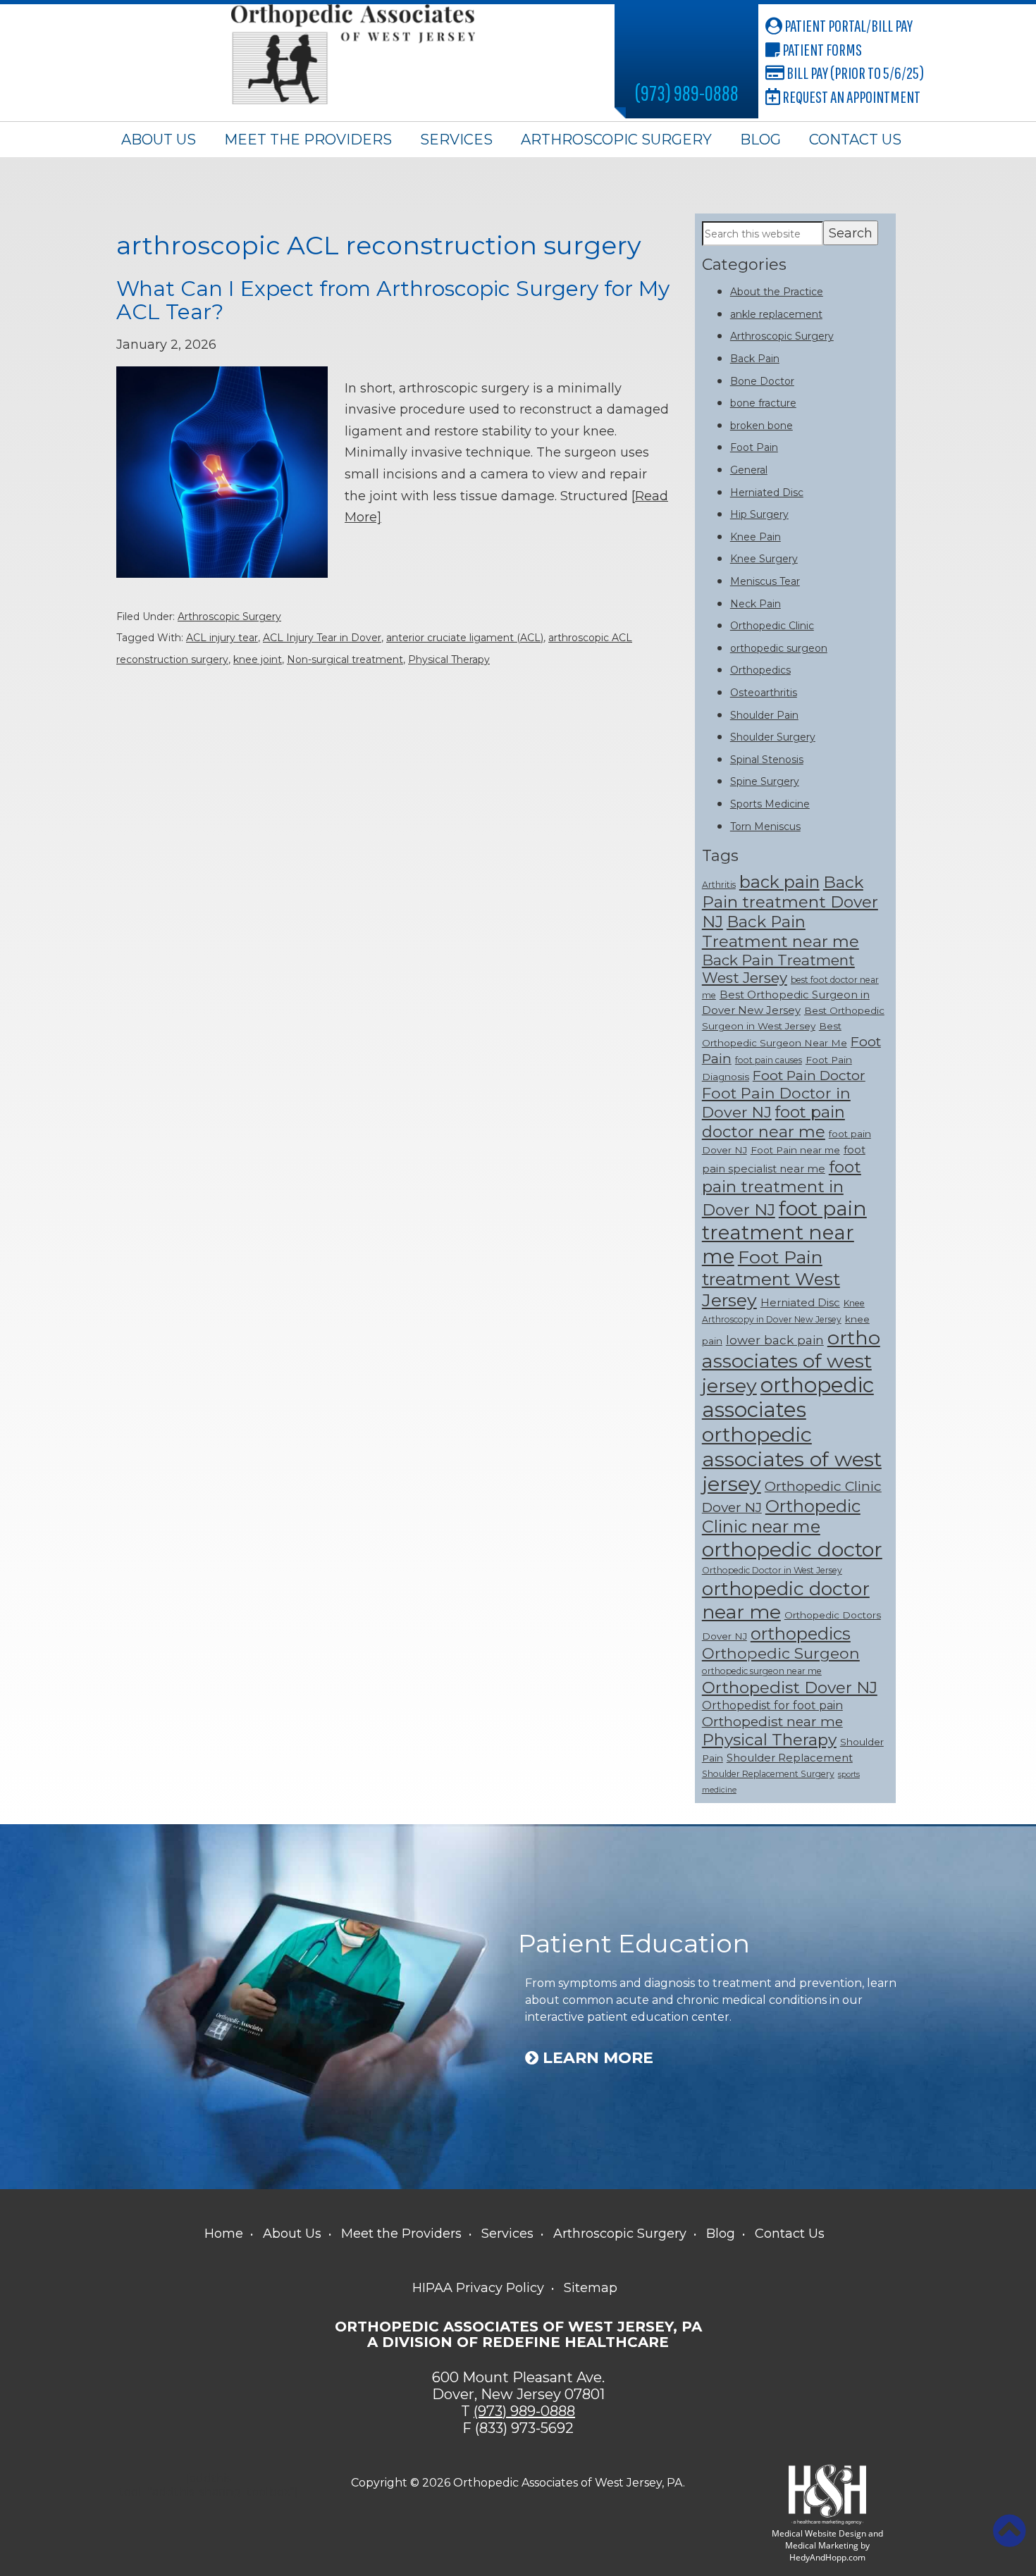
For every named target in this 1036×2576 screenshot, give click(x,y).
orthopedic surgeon (779, 648)
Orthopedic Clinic (772, 626)
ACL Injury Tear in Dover (322, 638)
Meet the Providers (308, 140)
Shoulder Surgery (773, 737)
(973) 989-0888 (687, 93)
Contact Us (855, 140)
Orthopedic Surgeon (781, 1653)
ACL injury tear (222, 638)
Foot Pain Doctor (809, 1075)
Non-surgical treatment (345, 660)
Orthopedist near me (772, 1721)
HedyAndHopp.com (827, 2557)
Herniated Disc (767, 493)
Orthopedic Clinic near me (781, 1516)
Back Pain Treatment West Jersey (778, 969)
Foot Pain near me (795, 1150)
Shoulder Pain (764, 715)
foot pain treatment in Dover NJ (782, 1188)
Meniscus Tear (765, 581)
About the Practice (777, 292)
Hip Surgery (759, 514)
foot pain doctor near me (773, 1122)
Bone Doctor (762, 381)
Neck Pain (756, 604)
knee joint (258, 660)
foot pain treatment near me (784, 1232)
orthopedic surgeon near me (762, 1671)
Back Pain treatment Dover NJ (790, 902)
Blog (760, 140)
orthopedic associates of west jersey (792, 1459)
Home (224, 2234)
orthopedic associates (788, 1397)
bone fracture (763, 403)
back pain (779, 882)
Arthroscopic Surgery (616, 140)
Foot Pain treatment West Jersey (771, 1278)
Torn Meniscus (765, 826)
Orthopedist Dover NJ (790, 1688)
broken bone (761, 426)
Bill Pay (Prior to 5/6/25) (854, 73)
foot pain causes (769, 1060)
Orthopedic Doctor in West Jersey (772, 1570)
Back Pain (755, 359)
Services (456, 140)
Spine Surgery (765, 781)
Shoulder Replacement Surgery (768, 1774)
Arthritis (719, 885)
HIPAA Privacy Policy (478, 2288)
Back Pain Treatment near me (781, 931)
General (749, 470)
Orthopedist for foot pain (772, 1705)
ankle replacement (776, 314)
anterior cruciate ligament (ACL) (465, 638)
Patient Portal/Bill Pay (847, 25)
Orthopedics (760, 670)
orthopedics (801, 1634)
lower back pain (775, 1340)
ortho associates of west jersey (791, 1362)
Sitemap (591, 2288)
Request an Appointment (850, 97)
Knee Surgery (764, 559)
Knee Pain (756, 537)
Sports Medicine (770, 804)
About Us (159, 140)
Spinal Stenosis (767, 760)
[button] (1009, 2531)
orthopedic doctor (792, 1549)
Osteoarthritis (764, 693)
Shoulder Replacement (790, 1758)
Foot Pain (754, 447)
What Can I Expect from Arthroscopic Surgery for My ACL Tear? (393, 300)
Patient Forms (821, 49)
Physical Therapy (449, 660)
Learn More (596, 2058)
